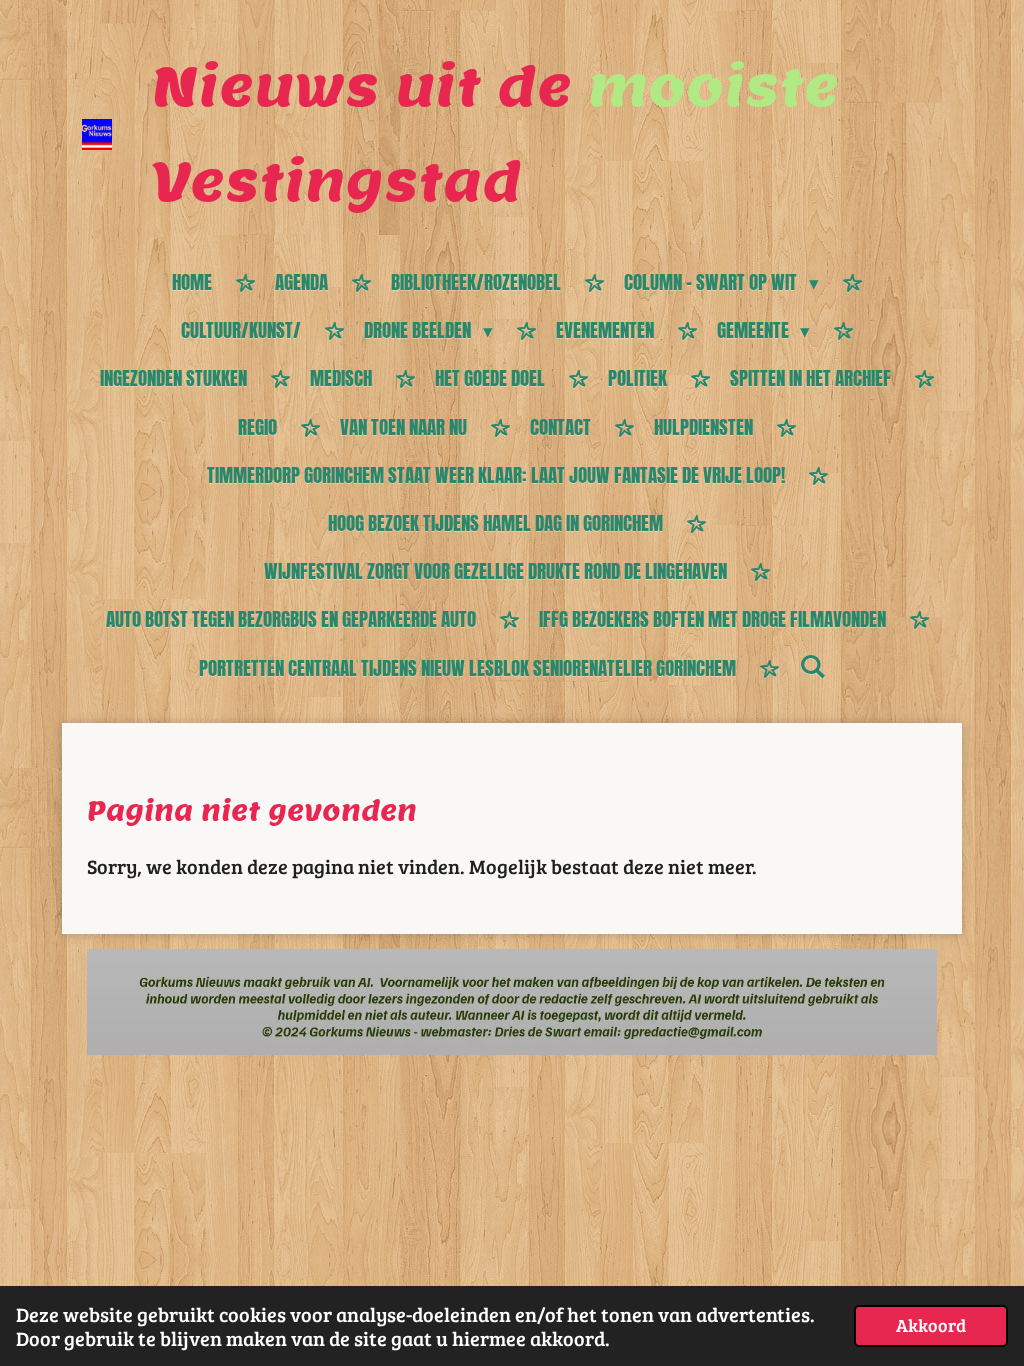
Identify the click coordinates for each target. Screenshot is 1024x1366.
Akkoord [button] (931, 1325)
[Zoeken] (812, 666)
